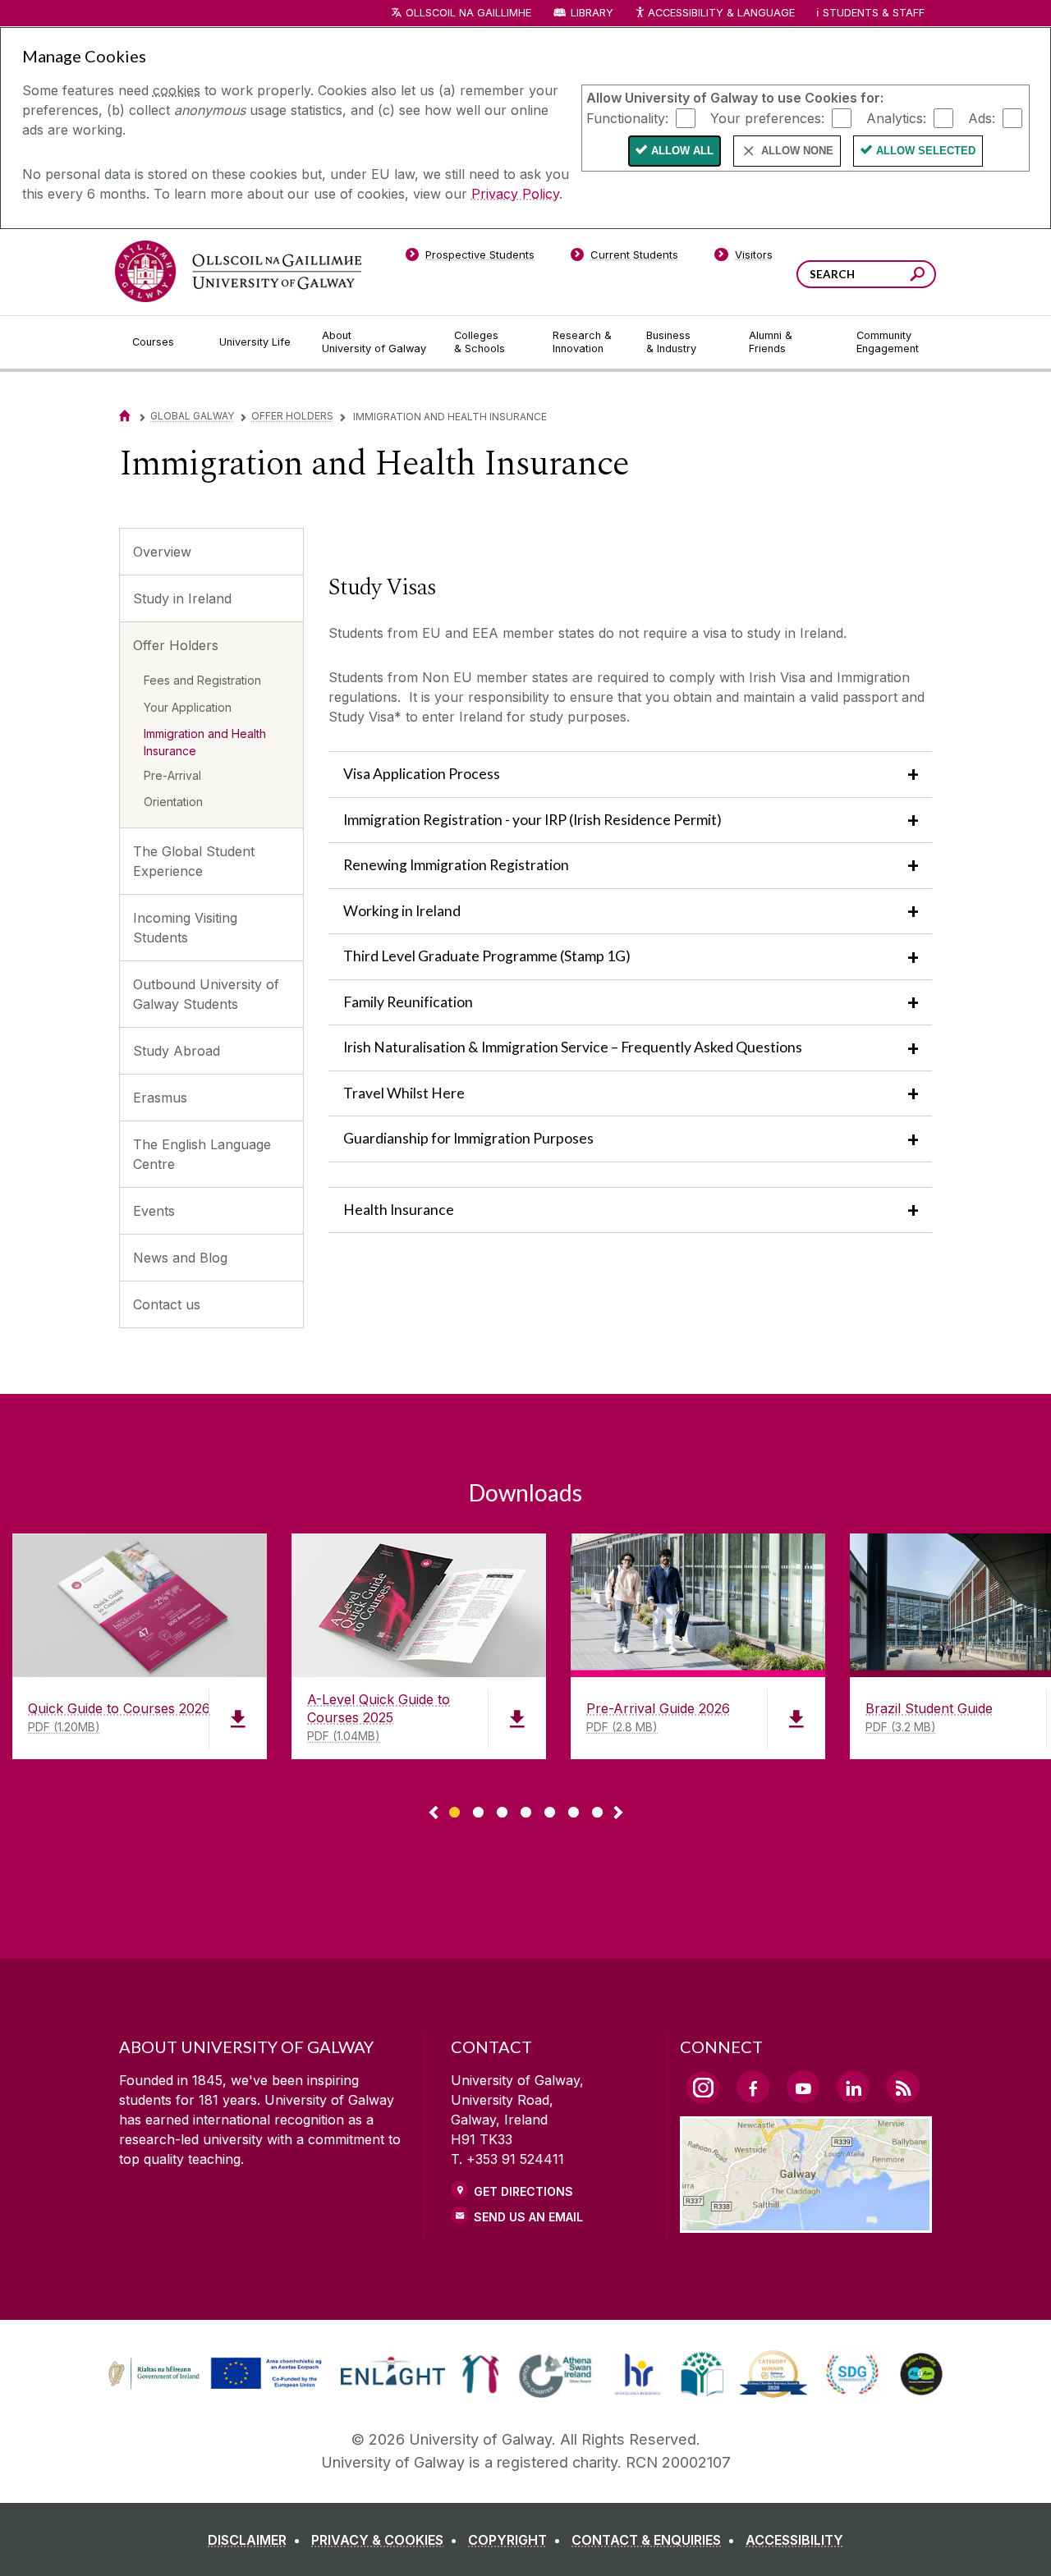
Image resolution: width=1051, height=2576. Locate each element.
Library (592, 13)
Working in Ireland (402, 911)
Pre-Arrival (172, 775)
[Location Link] (806, 2223)
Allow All (682, 151)
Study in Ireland (182, 598)
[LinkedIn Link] (853, 2087)
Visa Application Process (422, 774)
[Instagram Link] (703, 2088)
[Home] (125, 416)
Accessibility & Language (721, 13)
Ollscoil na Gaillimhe (468, 13)
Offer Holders (292, 416)
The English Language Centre (202, 1154)
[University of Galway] (238, 271)
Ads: (982, 117)
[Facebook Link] (753, 2087)
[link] (213, 2374)
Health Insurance (399, 1210)
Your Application (188, 707)
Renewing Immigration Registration (456, 865)
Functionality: (627, 117)
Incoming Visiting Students (185, 928)
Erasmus (160, 1098)
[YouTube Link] (803, 2087)
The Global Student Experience (194, 861)
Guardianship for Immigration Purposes (468, 1138)
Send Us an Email (528, 2217)
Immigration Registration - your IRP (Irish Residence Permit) (532, 820)
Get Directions (523, 2191)
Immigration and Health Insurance (205, 742)
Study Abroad (177, 1051)
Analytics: (896, 117)
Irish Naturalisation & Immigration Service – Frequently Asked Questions (573, 1047)
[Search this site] (918, 276)
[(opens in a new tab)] (217, 2387)
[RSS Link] (903, 2087)
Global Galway (192, 416)
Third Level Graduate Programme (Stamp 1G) (487, 956)
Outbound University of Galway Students (206, 994)
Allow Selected (926, 151)
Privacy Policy (515, 194)
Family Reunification (408, 1002)
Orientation (173, 802)
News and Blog (180, 1258)
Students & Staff (874, 13)
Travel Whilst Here (404, 1093)
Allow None (797, 151)
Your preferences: (767, 117)
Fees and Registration (202, 680)
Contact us (167, 1304)
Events (154, 1211)
